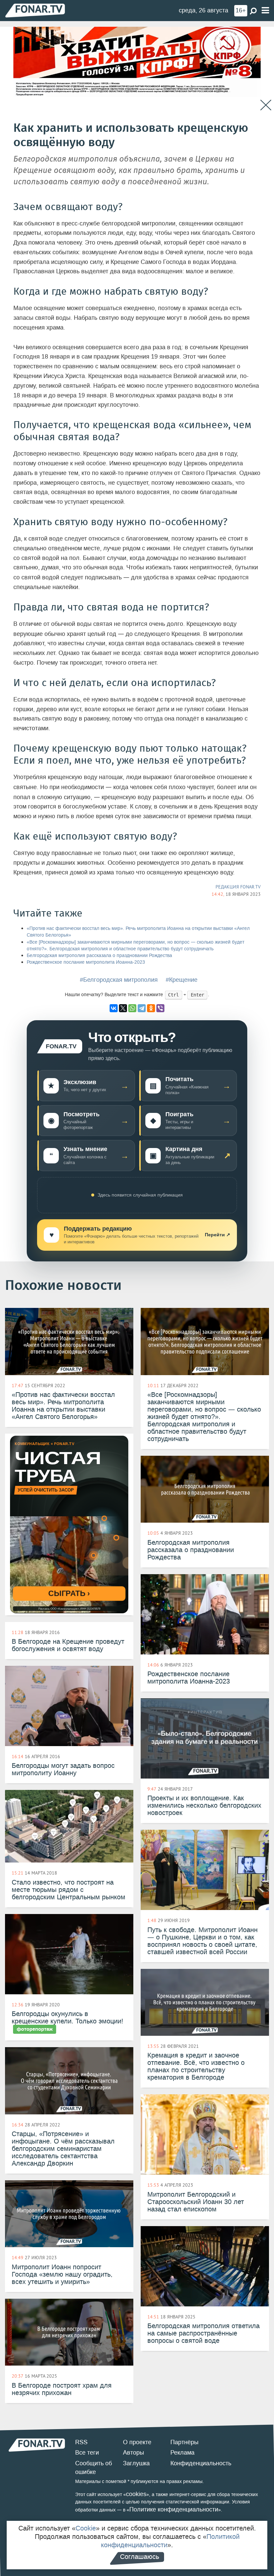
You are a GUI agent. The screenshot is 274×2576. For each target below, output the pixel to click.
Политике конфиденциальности (174, 2509)
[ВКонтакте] (114, 1008)
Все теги (87, 2453)
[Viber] (160, 1008)
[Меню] (265, 11)
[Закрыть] (266, 105)
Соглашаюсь (140, 2557)
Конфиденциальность (201, 2463)
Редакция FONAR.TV (238, 887)
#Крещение (182, 980)
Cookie (86, 2528)
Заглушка (136, 2463)
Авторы (133, 2453)
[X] (123, 1008)
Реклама (182, 2453)
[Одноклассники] (151, 1008)
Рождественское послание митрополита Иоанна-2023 (86, 962)
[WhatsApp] (132, 1008)
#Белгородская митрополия (119, 980)
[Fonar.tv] (35, 10)
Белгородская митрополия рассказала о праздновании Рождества (99, 956)
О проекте (137, 2442)
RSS (81, 2442)
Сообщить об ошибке (94, 2468)
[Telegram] (142, 1008)
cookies (136, 2494)
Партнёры (184, 2442)
